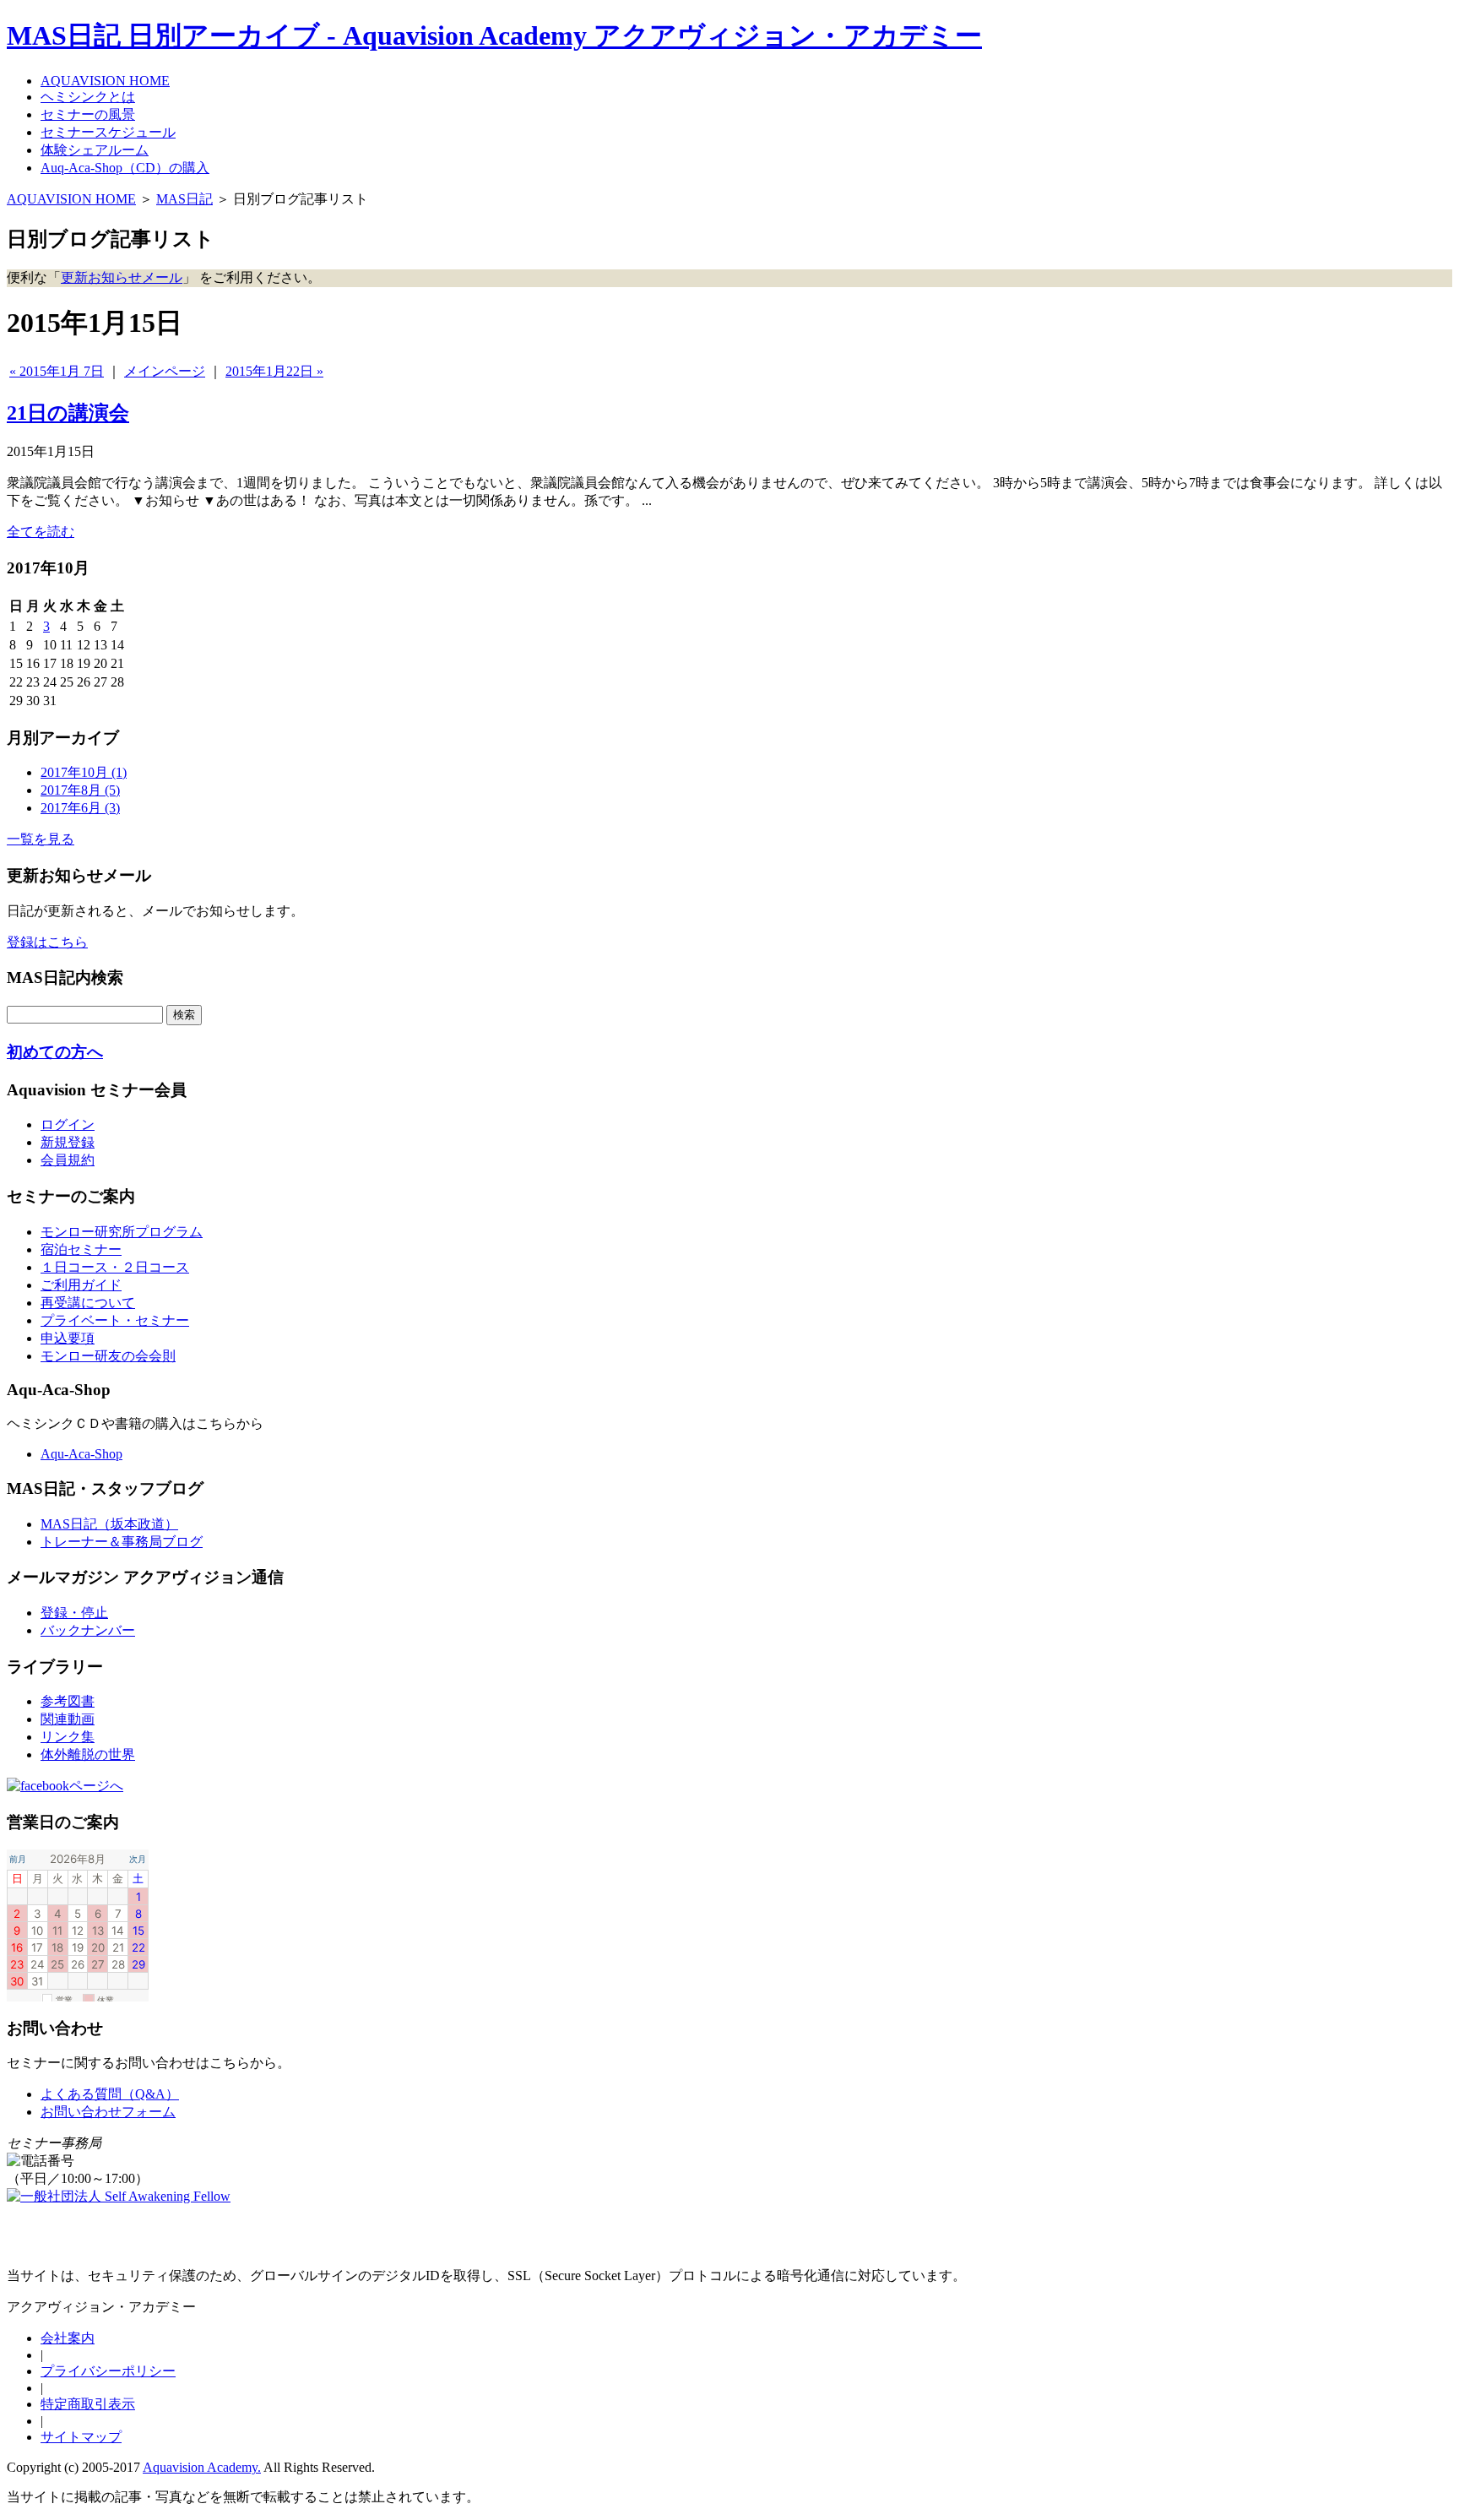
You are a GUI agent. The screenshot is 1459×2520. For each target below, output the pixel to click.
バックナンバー (88, 1630)
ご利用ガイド (81, 1285)
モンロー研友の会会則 (108, 1356)
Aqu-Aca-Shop (81, 1454)
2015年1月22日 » (274, 371)
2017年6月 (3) (80, 808)
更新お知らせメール (122, 277)
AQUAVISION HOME (71, 199)
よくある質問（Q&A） (110, 2094)
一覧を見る (41, 839)
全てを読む (41, 532)
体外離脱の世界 (88, 1754)
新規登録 (68, 1142)
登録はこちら (47, 942)
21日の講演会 (68, 413)
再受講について (88, 1303)
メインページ (165, 371)
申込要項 (68, 1338)
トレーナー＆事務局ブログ (122, 1542)
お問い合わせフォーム (108, 2112)
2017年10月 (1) (84, 772)
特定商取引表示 (88, 2404)
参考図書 (68, 1701)
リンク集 (68, 1737)
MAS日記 (184, 199)
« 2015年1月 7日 (57, 371)
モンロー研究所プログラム (122, 1232)
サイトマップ (81, 2437)
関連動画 (68, 1719)
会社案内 (68, 2338)
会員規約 (68, 1160)
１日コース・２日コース (115, 1267)
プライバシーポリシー (108, 2371)
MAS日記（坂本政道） (109, 1524)
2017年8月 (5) (80, 790)
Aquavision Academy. (202, 2467)
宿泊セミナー (81, 1249)
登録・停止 (74, 1613)
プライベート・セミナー (115, 1320)
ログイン (68, 1124)
